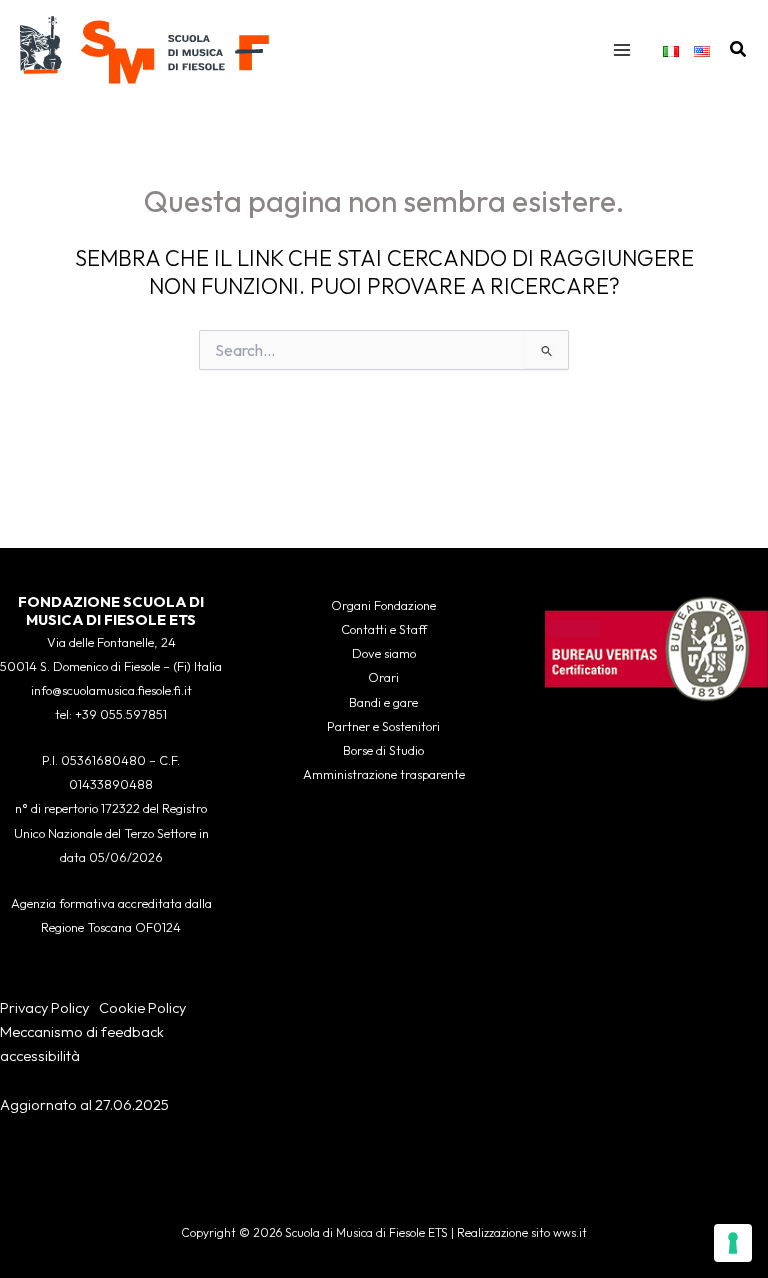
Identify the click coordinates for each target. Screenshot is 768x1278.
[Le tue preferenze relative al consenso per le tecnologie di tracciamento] (733, 1243)
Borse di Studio (383, 750)
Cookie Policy (142, 1007)
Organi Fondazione (383, 605)
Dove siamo (384, 653)
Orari (383, 677)
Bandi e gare (383, 702)
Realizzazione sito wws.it (522, 1232)
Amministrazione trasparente (384, 774)
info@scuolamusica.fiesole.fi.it (111, 690)
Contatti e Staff (384, 629)
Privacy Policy (44, 1007)
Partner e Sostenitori (383, 726)
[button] (739, 50)
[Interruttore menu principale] (622, 50)
